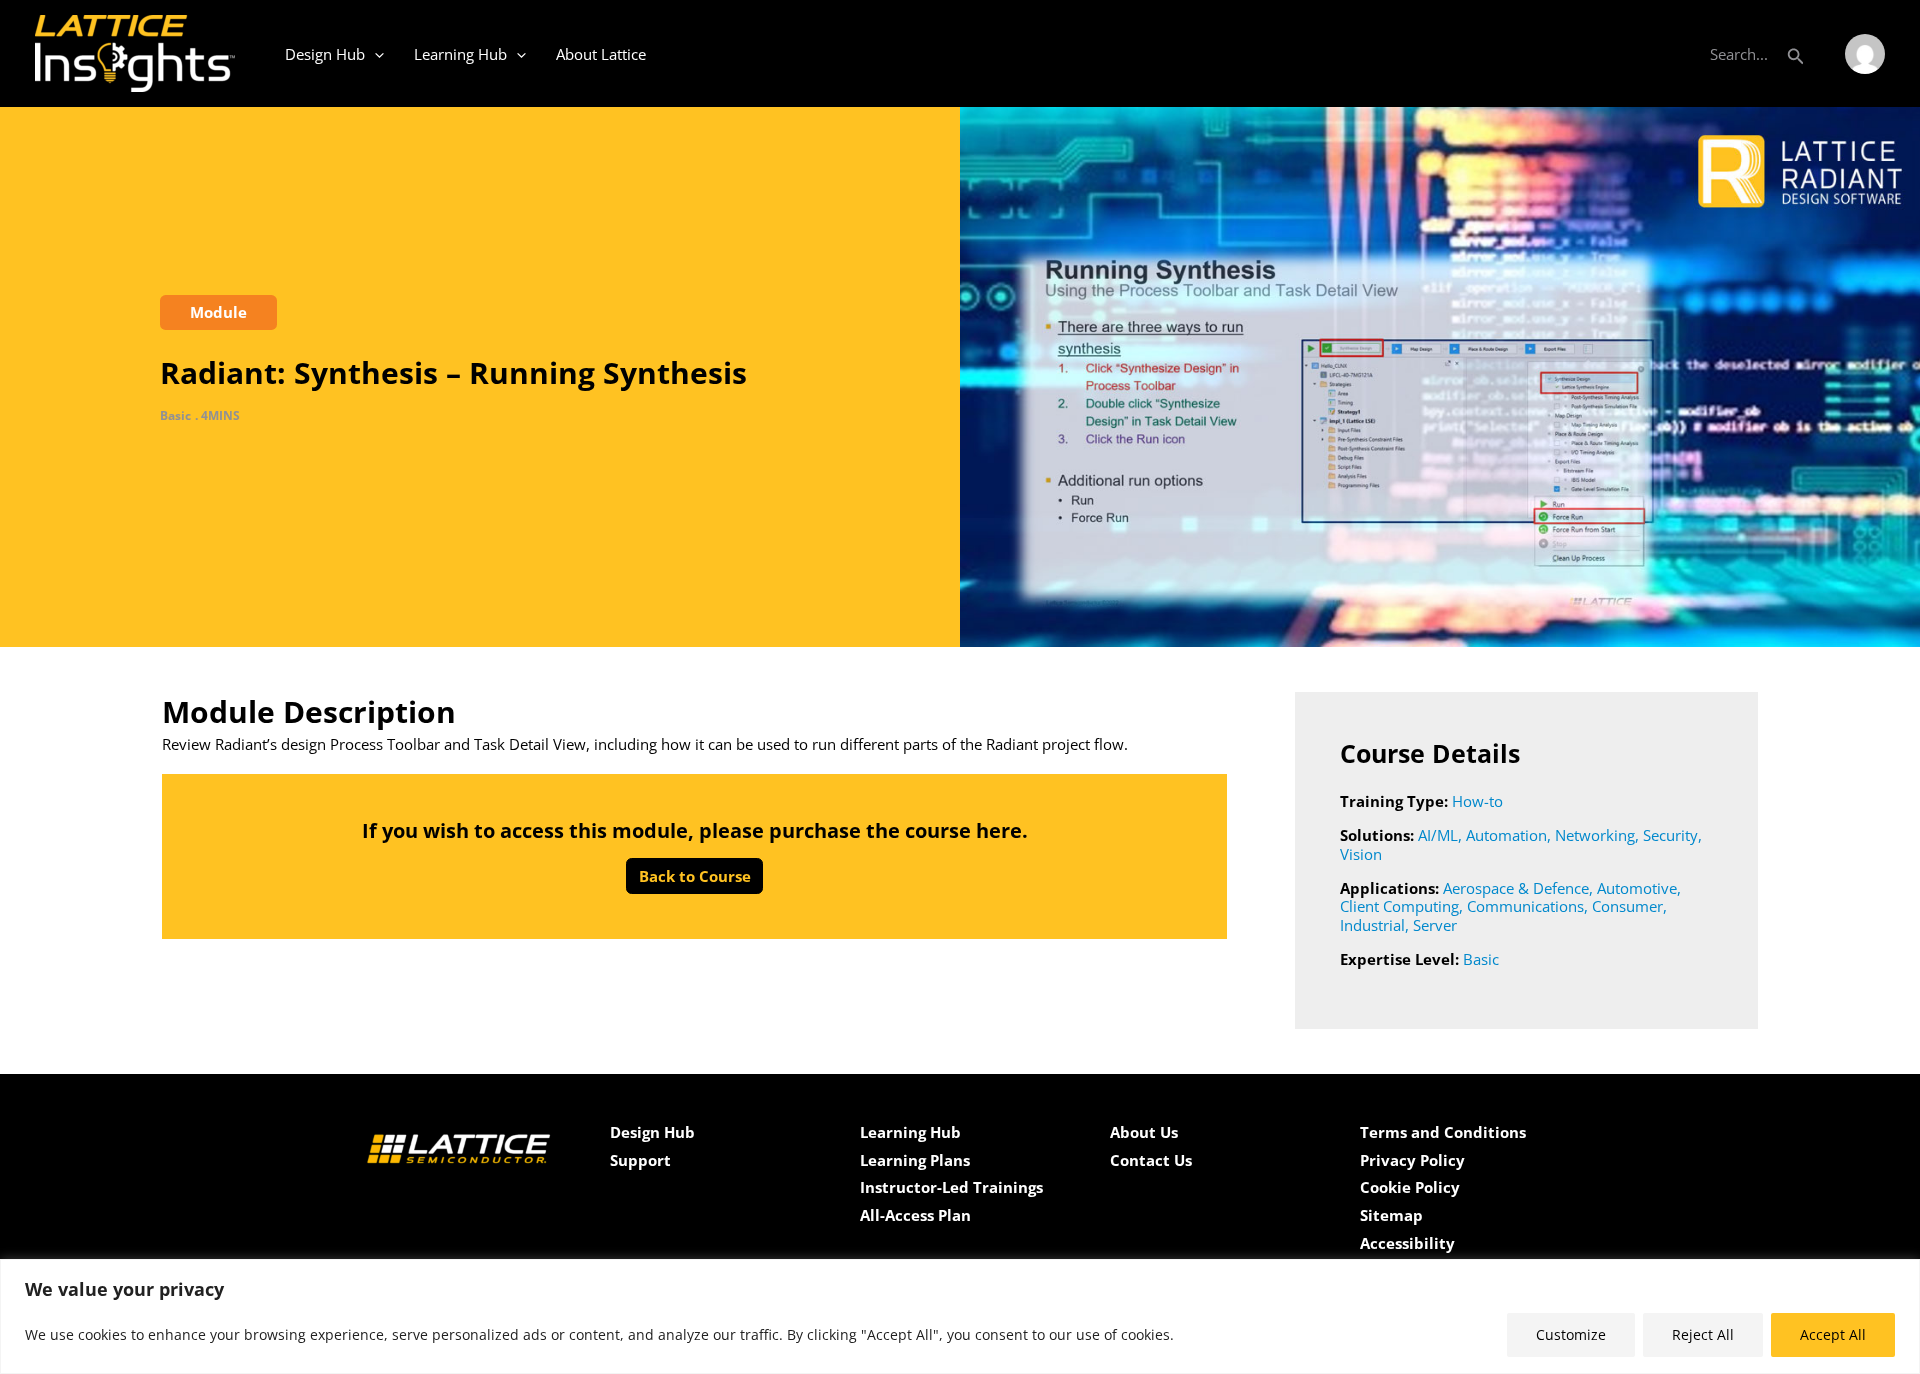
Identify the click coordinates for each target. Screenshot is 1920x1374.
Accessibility (1407, 1243)
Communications (1525, 906)
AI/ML (1438, 835)
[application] (374, 54)
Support (640, 1160)
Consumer (1627, 906)
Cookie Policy (1410, 1187)
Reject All (1703, 1334)
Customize (1571, 1334)
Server (1435, 925)
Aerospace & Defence (1516, 888)
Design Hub (325, 54)
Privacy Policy (1412, 1160)
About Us (1144, 1132)
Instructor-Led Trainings (951, 1187)
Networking (1595, 835)
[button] (1796, 54)
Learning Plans (915, 1160)
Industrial (1372, 925)
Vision (1361, 854)
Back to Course (695, 876)
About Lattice (601, 54)
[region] (960, 1316)
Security (1670, 835)
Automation (1506, 835)
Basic (1481, 959)
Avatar (1865, 54)
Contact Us (1151, 1160)
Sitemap (1391, 1215)
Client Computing (1399, 906)
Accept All (1833, 1334)
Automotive (1637, 888)
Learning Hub (460, 54)
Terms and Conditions (1443, 1132)
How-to (1477, 801)
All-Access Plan (915, 1215)
